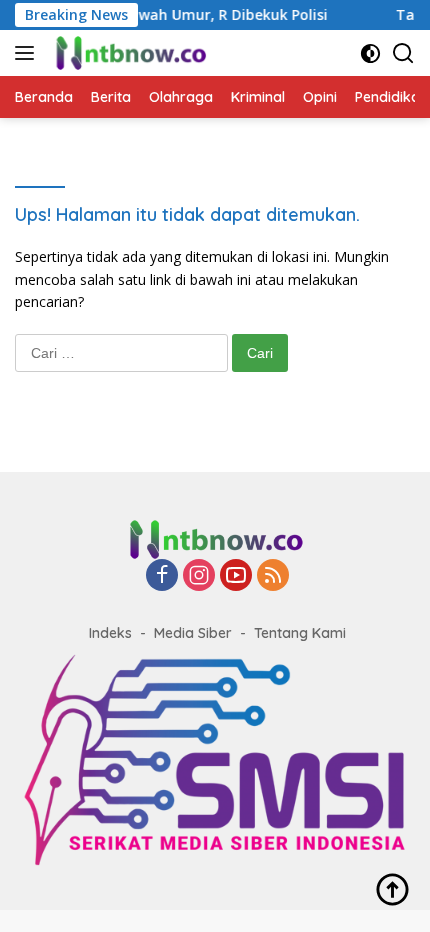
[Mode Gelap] (370, 53)
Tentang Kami (300, 633)
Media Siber (193, 633)
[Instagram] (199, 576)
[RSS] (273, 576)
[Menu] (28, 53)
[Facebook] (162, 576)
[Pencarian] (403, 53)
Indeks (110, 633)
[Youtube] (236, 576)
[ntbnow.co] (127, 53)
